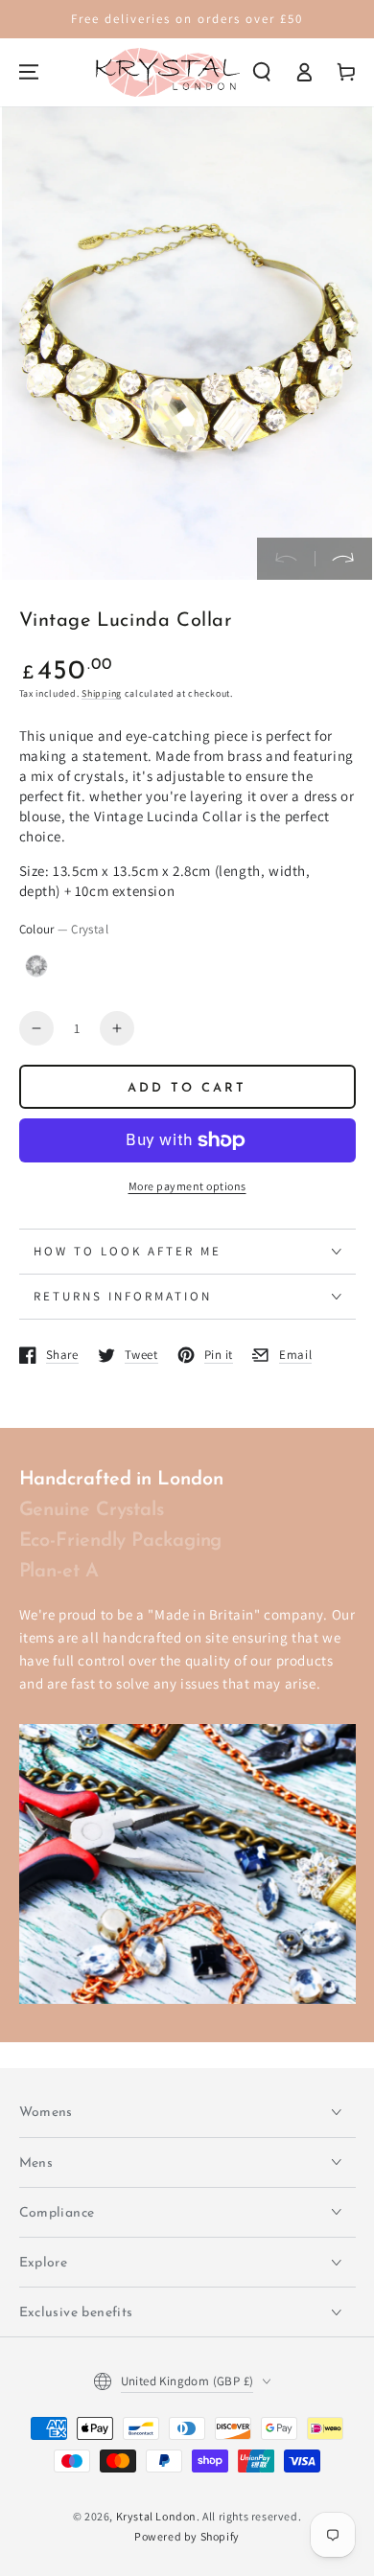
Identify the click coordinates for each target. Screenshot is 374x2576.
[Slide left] (286, 559)
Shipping (102, 693)
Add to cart (187, 1088)
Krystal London (156, 2516)
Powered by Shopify (187, 2536)
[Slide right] (343, 559)
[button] (262, 72)
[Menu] (29, 72)
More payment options (187, 1186)
